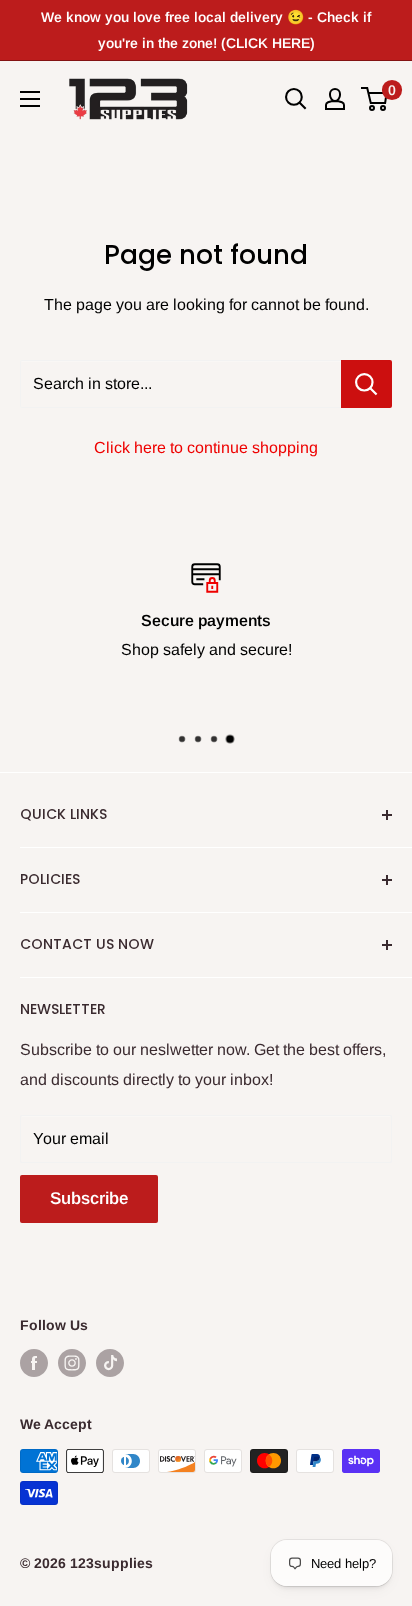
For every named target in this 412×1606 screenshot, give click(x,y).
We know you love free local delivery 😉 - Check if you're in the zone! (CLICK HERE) (206, 30)
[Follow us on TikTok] (110, 1363)
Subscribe (89, 1198)
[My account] (335, 99)
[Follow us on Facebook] (34, 1363)
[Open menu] (30, 99)
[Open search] (296, 99)
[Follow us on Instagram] (72, 1363)
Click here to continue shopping (206, 447)
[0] (375, 99)
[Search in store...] (366, 384)
